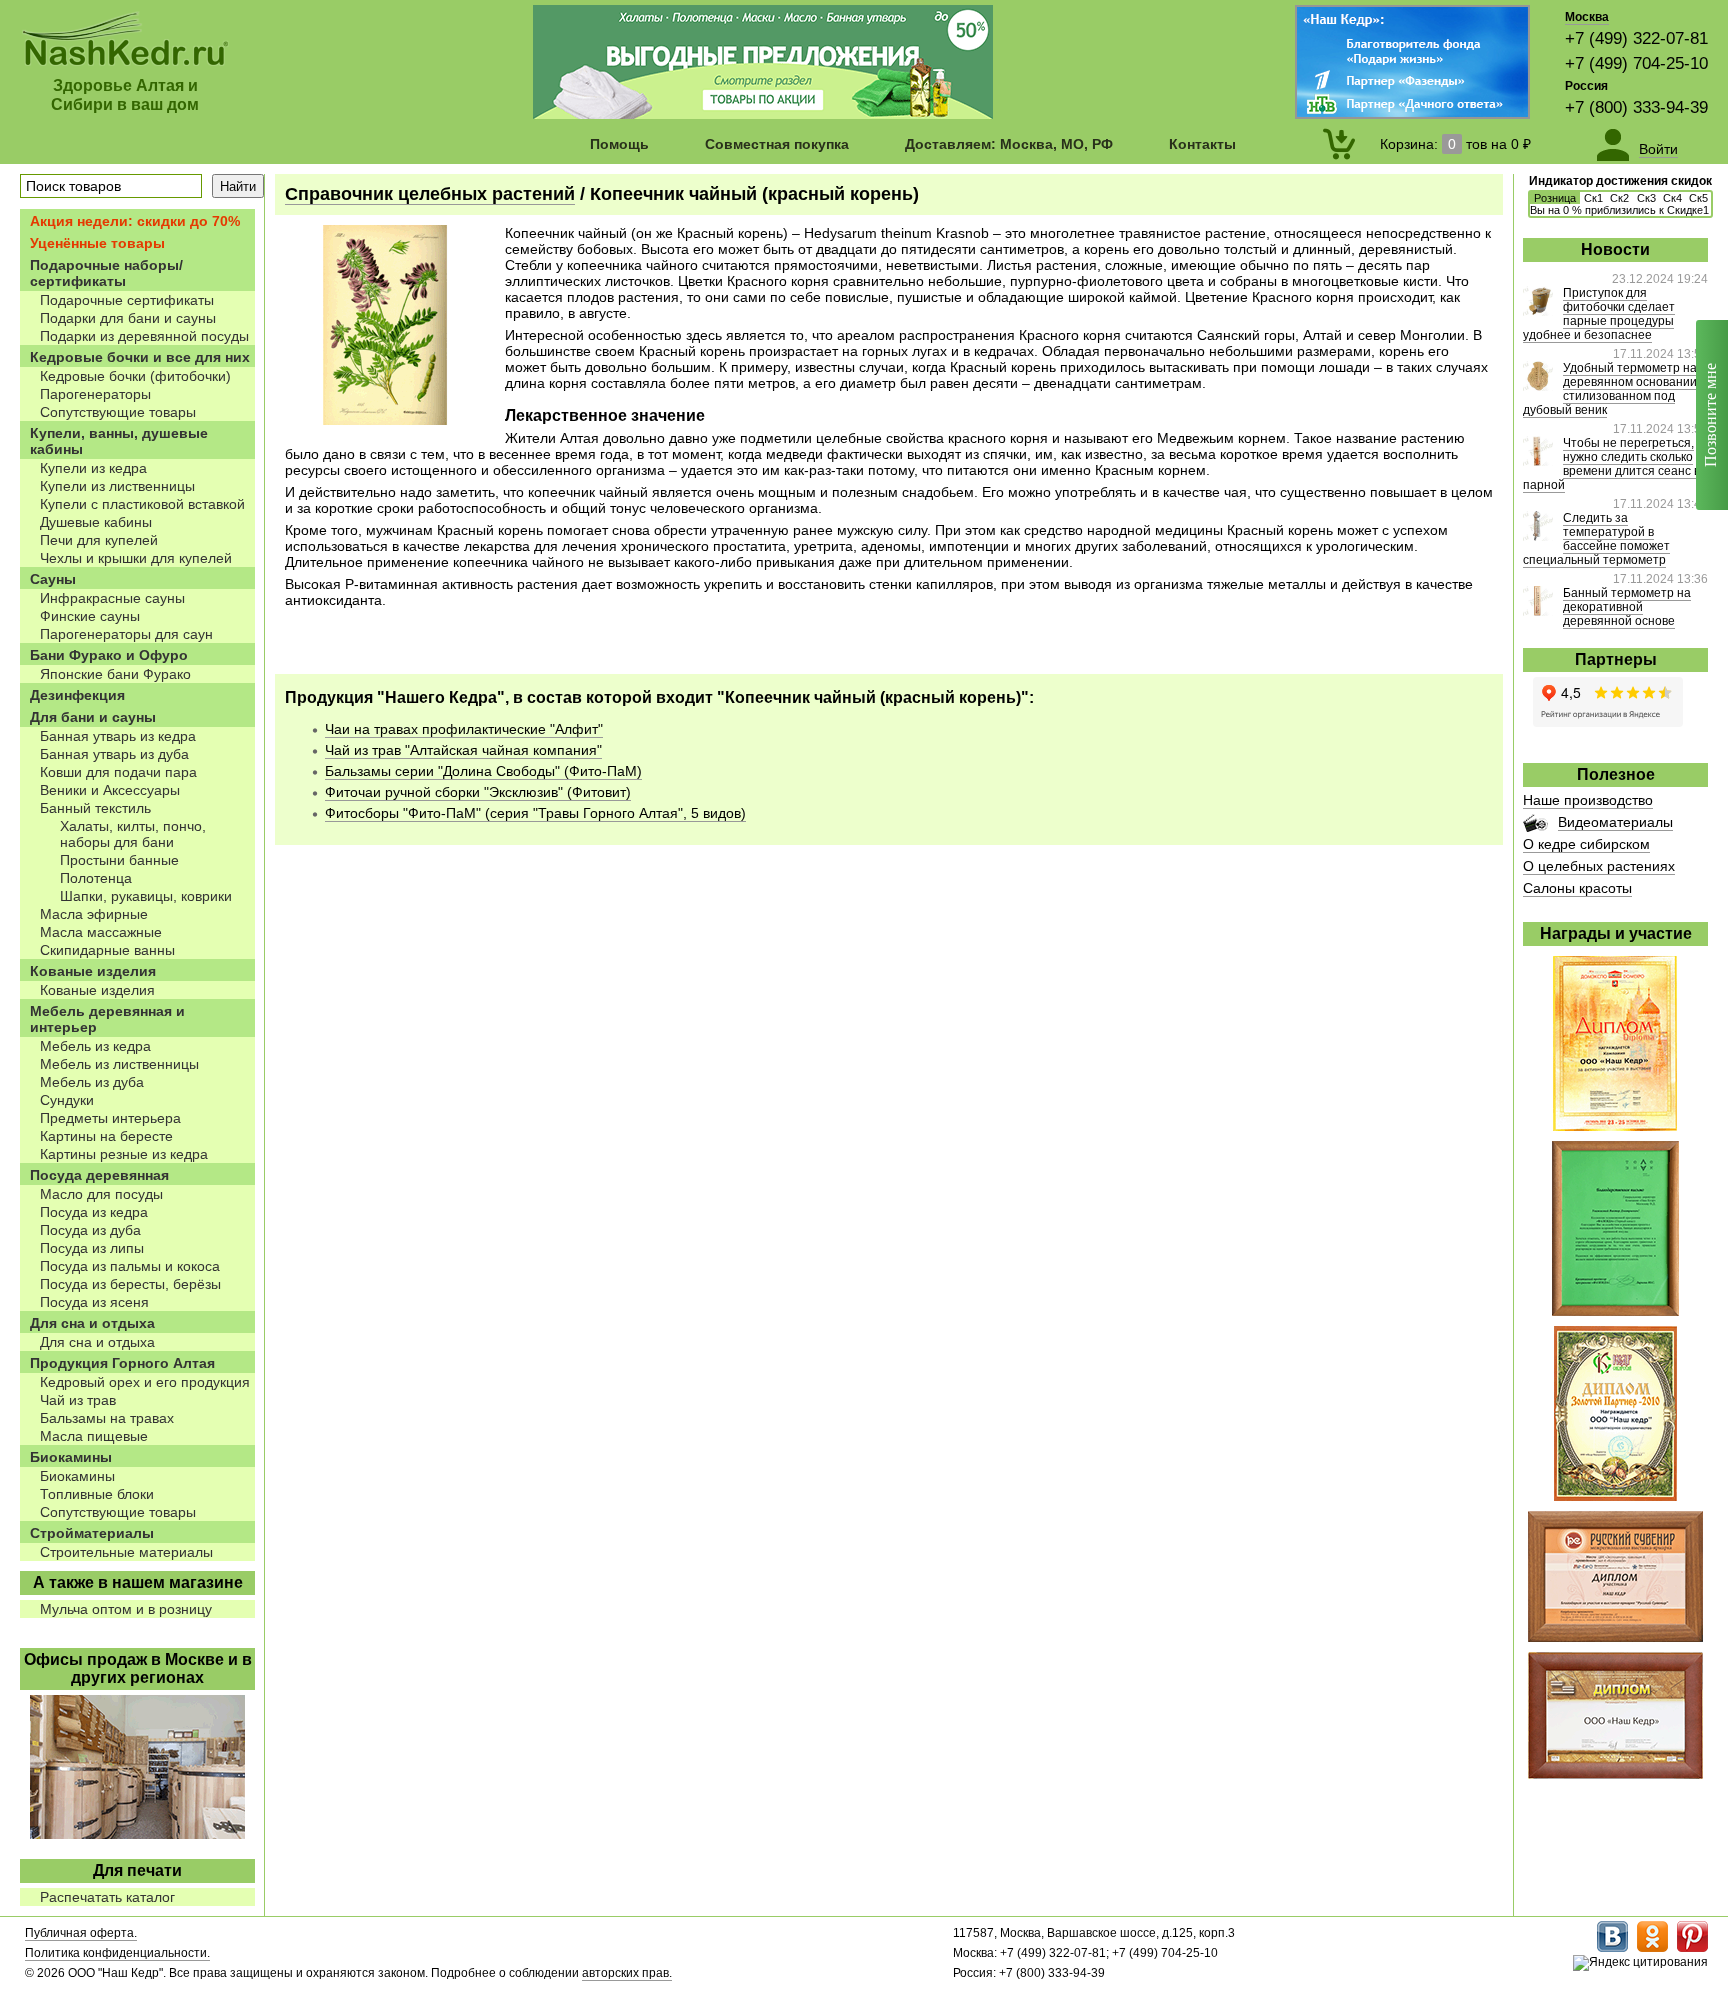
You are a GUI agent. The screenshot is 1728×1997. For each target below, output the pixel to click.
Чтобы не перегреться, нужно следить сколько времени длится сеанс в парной (1611, 464)
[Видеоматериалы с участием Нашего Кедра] (1535, 827)
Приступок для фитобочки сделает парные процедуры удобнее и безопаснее (1599, 314)
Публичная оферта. (81, 1933)
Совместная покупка (777, 144)
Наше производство (1588, 800)
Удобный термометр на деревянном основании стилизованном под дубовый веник (1610, 389)
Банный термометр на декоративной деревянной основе (1627, 607)
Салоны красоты (1577, 888)
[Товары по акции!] (763, 114)
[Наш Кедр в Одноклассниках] (1652, 1948)
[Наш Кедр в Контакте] (1612, 1948)
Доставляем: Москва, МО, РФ (1009, 144)
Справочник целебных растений (430, 194)
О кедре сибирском (1586, 844)
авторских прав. (627, 1973)
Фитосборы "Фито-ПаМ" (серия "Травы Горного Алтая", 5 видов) (535, 813)
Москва (1587, 17)
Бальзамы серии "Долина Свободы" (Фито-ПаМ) (483, 771)
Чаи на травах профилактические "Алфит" (464, 729)
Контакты (1202, 144)
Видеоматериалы (1615, 822)
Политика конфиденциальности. (117, 1953)
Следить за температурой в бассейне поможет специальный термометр (1596, 539)
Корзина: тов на (1455, 144)
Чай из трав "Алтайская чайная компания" (463, 750)
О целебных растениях (1599, 866)
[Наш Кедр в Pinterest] (1692, 1948)
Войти (1658, 149)
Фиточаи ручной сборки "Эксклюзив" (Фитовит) (478, 792)
